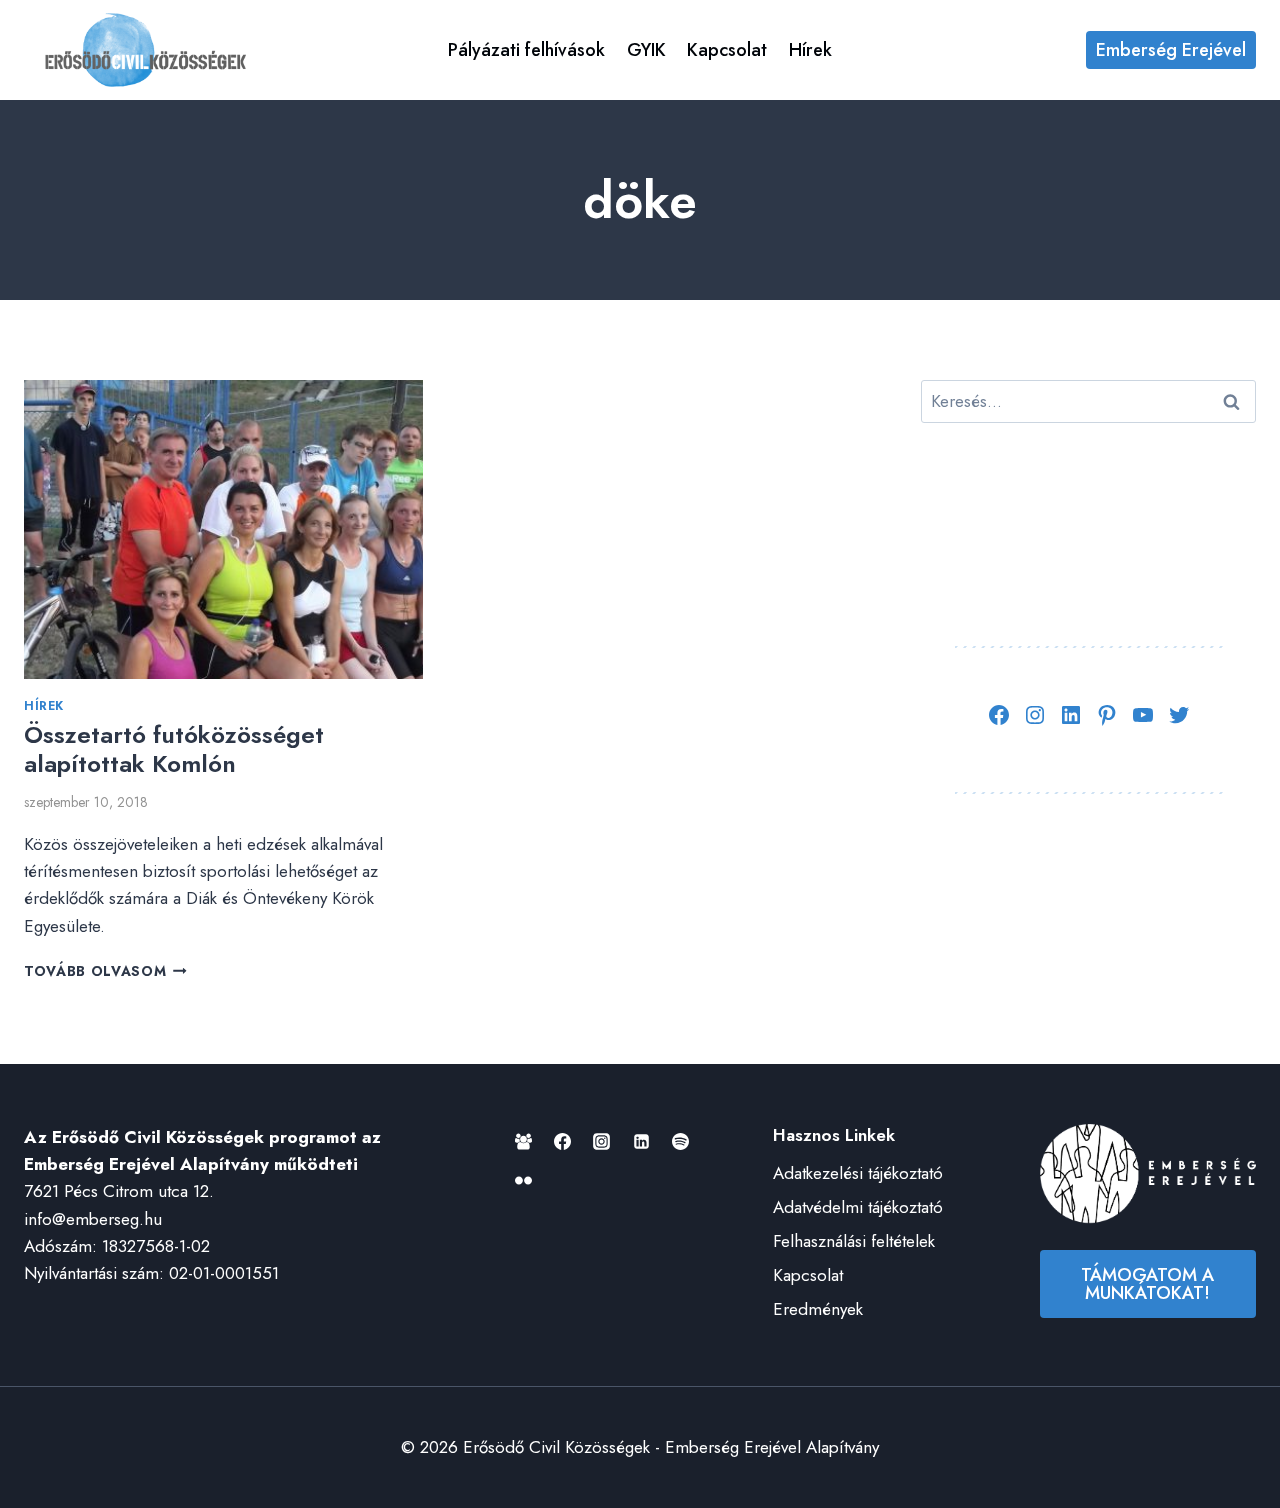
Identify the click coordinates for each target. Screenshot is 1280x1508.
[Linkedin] (641, 1141)
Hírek (810, 50)
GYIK (646, 50)
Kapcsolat (727, 50)
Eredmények (818, 1309)
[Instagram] (602, 1141)
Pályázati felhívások (526, 50)
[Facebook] (563, 1141)
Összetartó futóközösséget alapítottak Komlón (174, 749)
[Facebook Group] (524, 1141)
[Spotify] (680, 1141)
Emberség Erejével (1171, 50)
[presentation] (223, 529)
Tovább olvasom (105, 971)
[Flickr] (524, 1180)
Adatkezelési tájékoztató (858, 1173)
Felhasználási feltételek (854, 1241)
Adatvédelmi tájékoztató (858, 1207)
